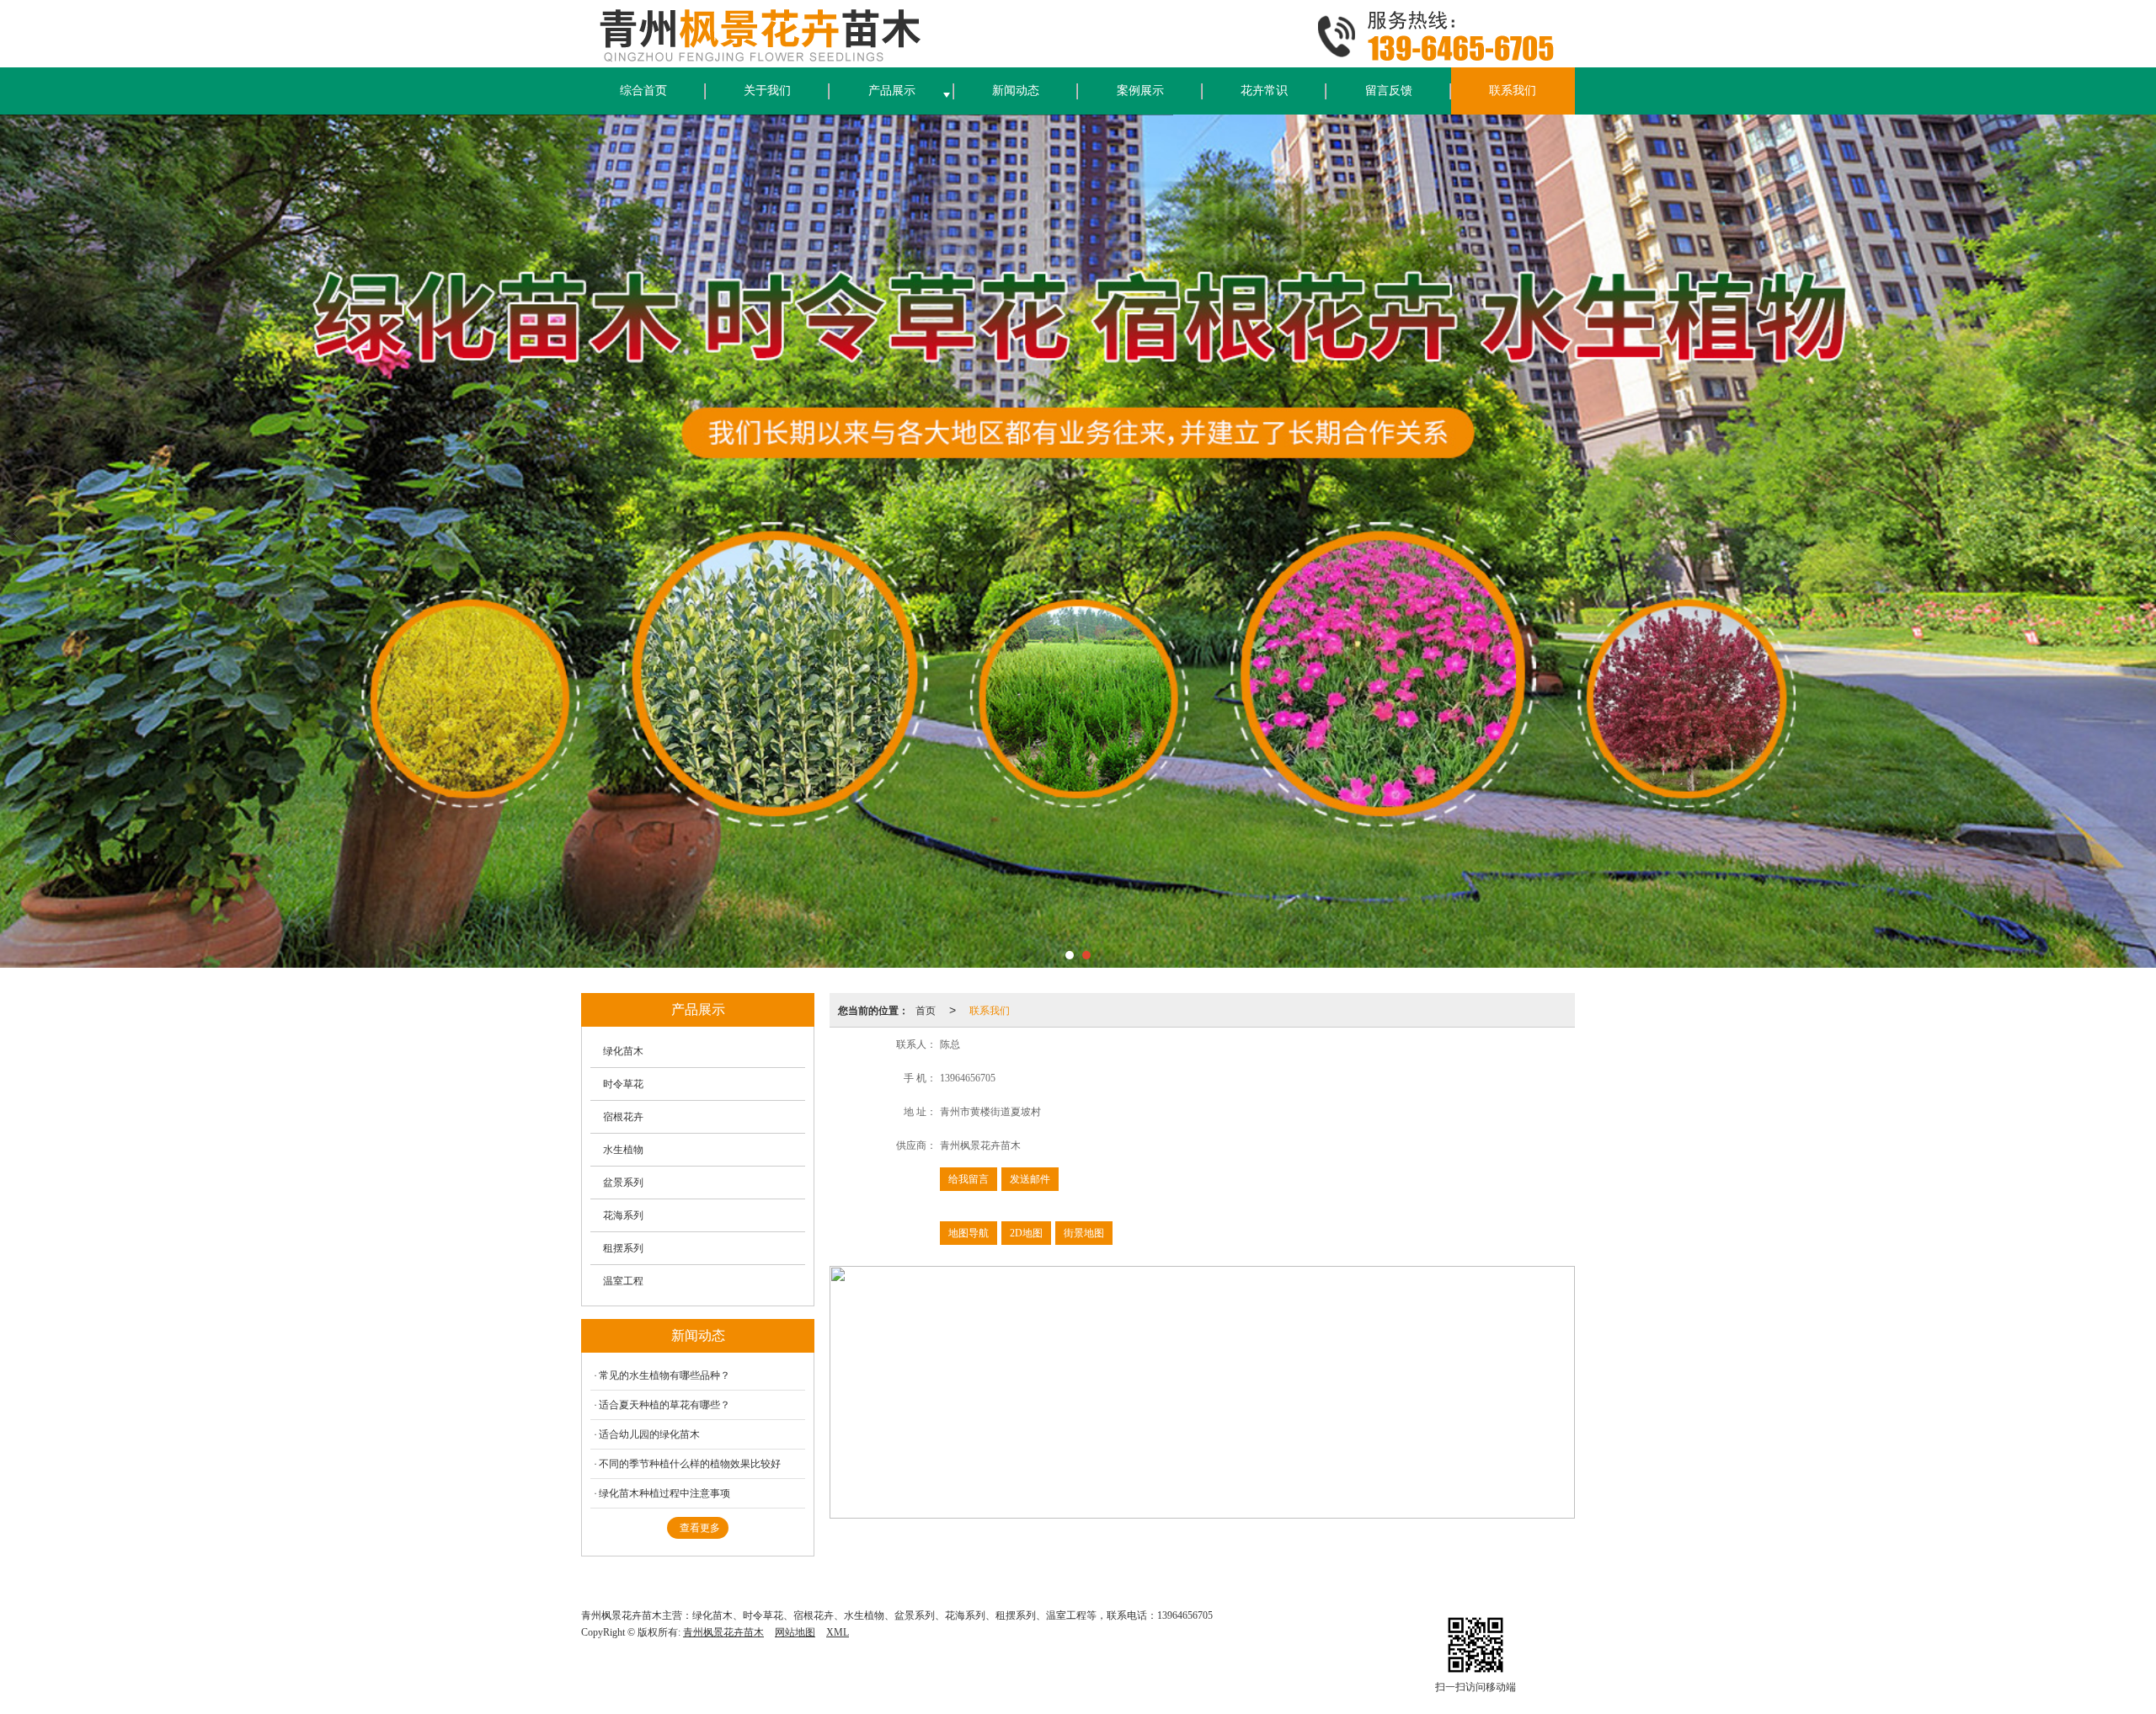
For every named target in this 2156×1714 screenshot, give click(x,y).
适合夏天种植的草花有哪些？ (664, 1405)
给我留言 (969, 1179)
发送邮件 (1030, 1179)
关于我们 (767, 91)
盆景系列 (623, 1183)
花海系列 (623, 1215)
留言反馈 (1389, 91)
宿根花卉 (623, 1117)
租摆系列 (623, 1248)
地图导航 (969, 1233)
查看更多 (700, 1528)
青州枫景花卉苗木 (723, 1632)
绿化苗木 (623, 1051)
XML (838, 1632)
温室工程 (623, 1281)
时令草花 (623, 1084)
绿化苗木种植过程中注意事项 (664, 1493)
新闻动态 (1016, 91)
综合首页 (643, 91)
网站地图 (795, 1632)
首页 (926, 1009)
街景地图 (1084, 1233)
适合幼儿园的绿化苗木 (652, 1434)
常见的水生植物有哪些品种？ (664, 1375)
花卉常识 (1264, 91)
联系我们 (1513, 91)
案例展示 (1140, 91)
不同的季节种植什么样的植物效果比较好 (690, 1464)
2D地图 (1026, 1233)
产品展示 (892, 91)
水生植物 (623, 1150)
